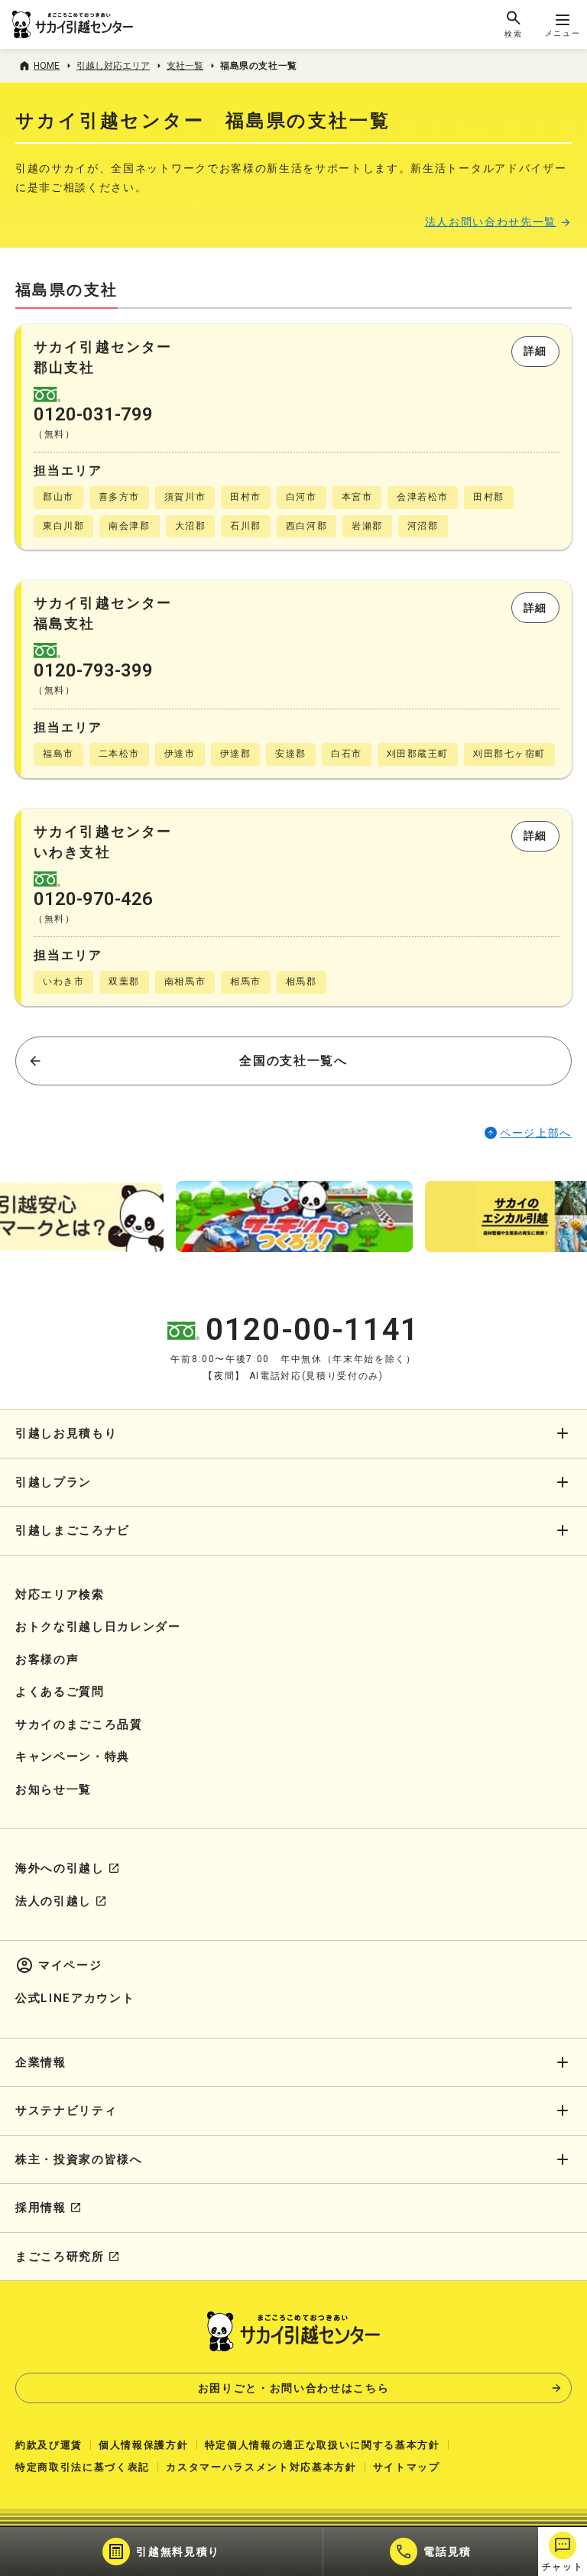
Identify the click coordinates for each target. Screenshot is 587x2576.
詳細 (535, 351)
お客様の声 (47, 1659)
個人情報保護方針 (143, 2445)
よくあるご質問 (60, 1692)
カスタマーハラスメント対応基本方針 (261, 2467)
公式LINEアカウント (75, 1998)
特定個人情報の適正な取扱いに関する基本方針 (323, 2445)
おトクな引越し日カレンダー (98, 1627)
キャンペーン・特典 (73, 1757)
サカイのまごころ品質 (79, 1724)
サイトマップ (407, 2467)
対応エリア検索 (60, 1595)
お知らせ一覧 (54, 1789)
